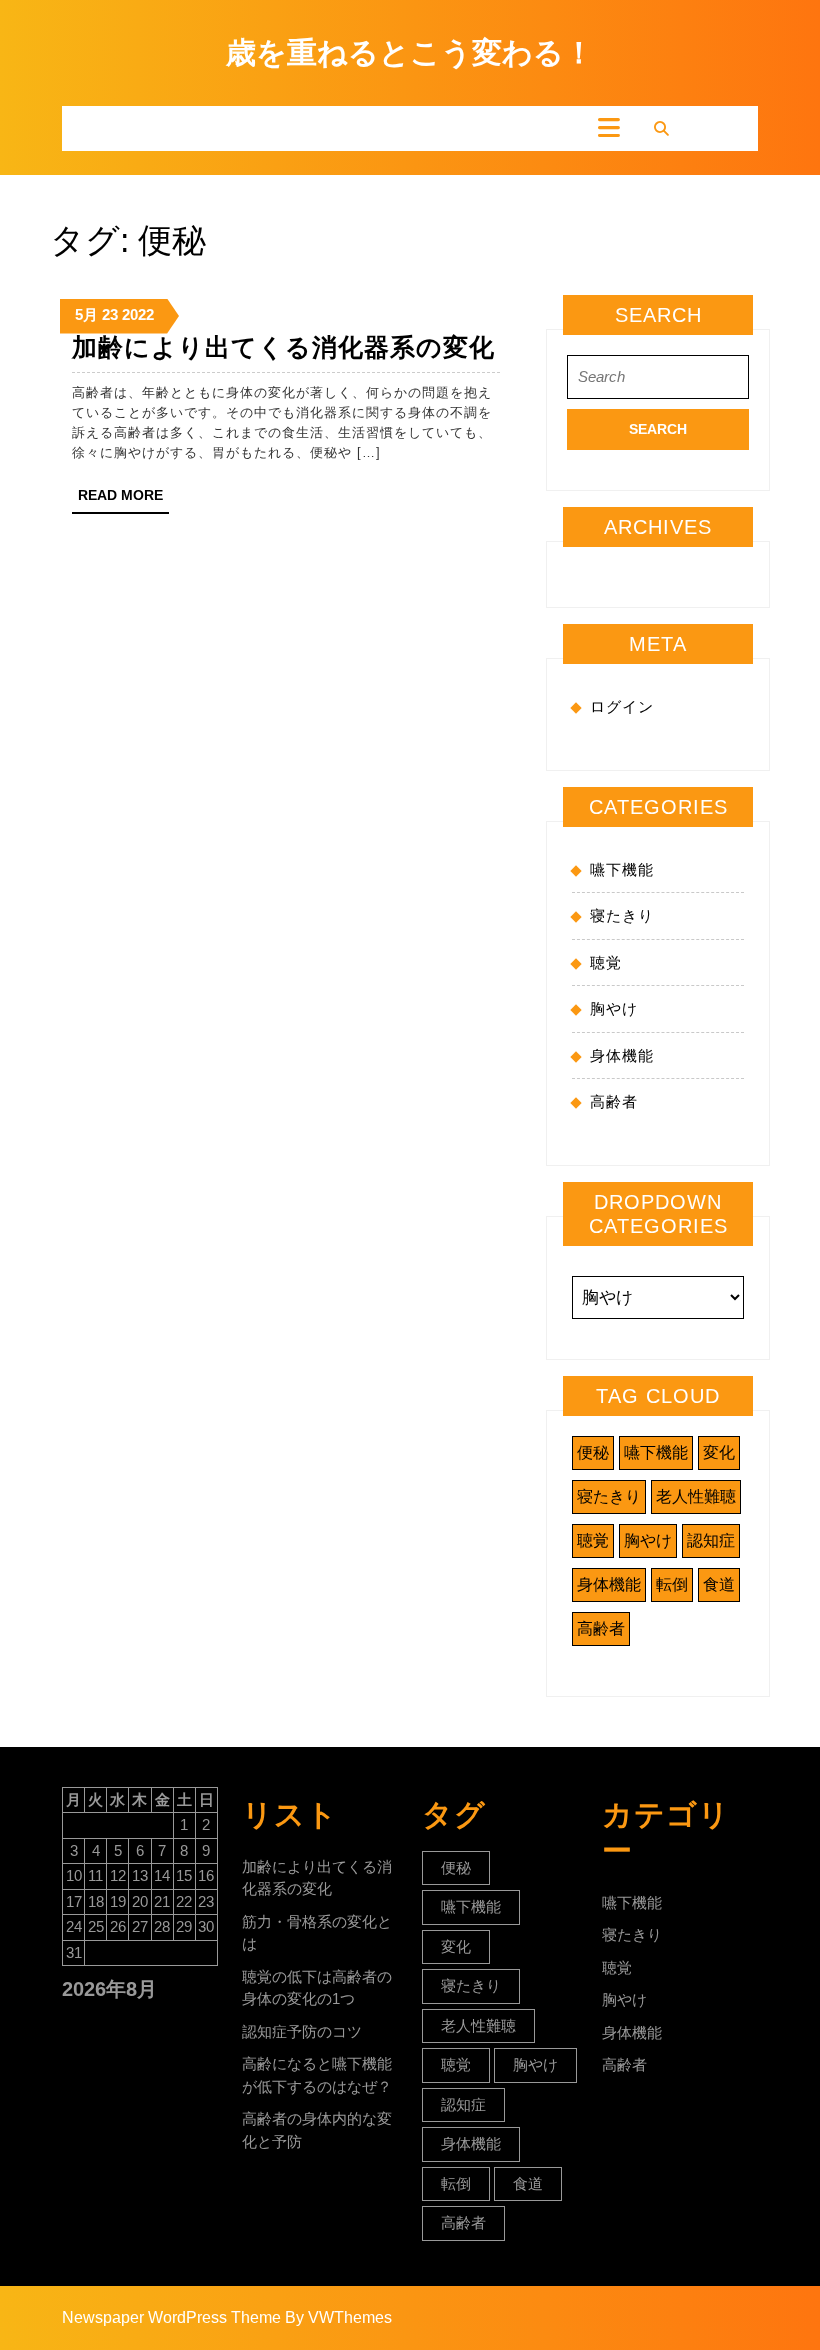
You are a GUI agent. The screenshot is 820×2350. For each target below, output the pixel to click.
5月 (86, 314)
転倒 (672, 1584)
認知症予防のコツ (302, 2031)
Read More (123, 500)
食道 (719, 1584)
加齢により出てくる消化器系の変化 (283, 347)
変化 (719, 1452)
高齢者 (614, 1101)
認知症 (711, 1540)
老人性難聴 (696, 1496)
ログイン (622, 706)
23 (110, 314)
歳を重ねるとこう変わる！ (410, 52)
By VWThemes (338, 2317)
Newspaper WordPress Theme (171, 2317)
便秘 (593, 1452)
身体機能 (622, 1055)
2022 (138, 314)
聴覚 (606, 962)
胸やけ (614, 1008)
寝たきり (622, 915)
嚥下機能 (622, 869)
